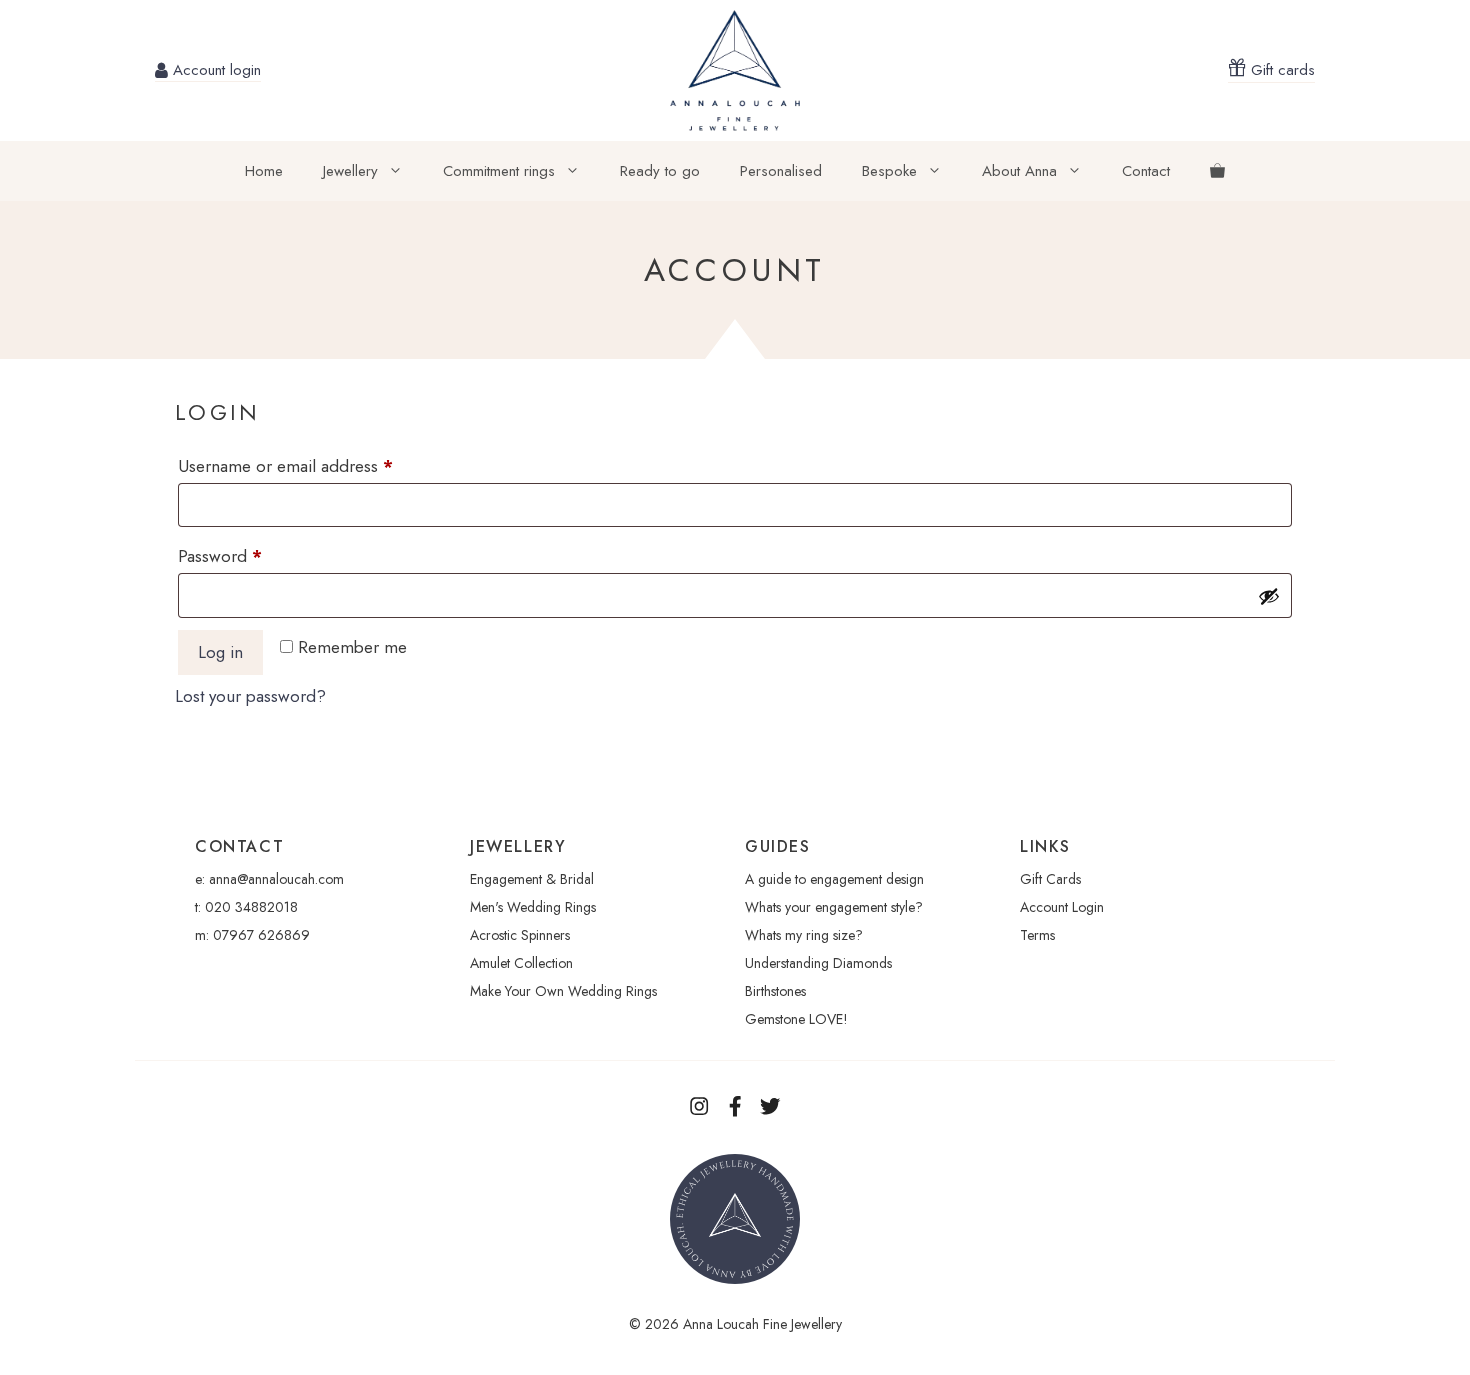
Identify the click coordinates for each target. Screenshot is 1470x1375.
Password (253, 555)
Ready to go (660, 171)
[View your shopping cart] (1217, 171)
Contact (1146, 171)
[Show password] (1269, 596)
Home (264, 171)
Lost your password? (250, 696)
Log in (220, 652)
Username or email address (318, 465)
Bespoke (889, 171)
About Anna (1019, 171)
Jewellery (350, 171)
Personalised (781, 171)
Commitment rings (499, 171)
